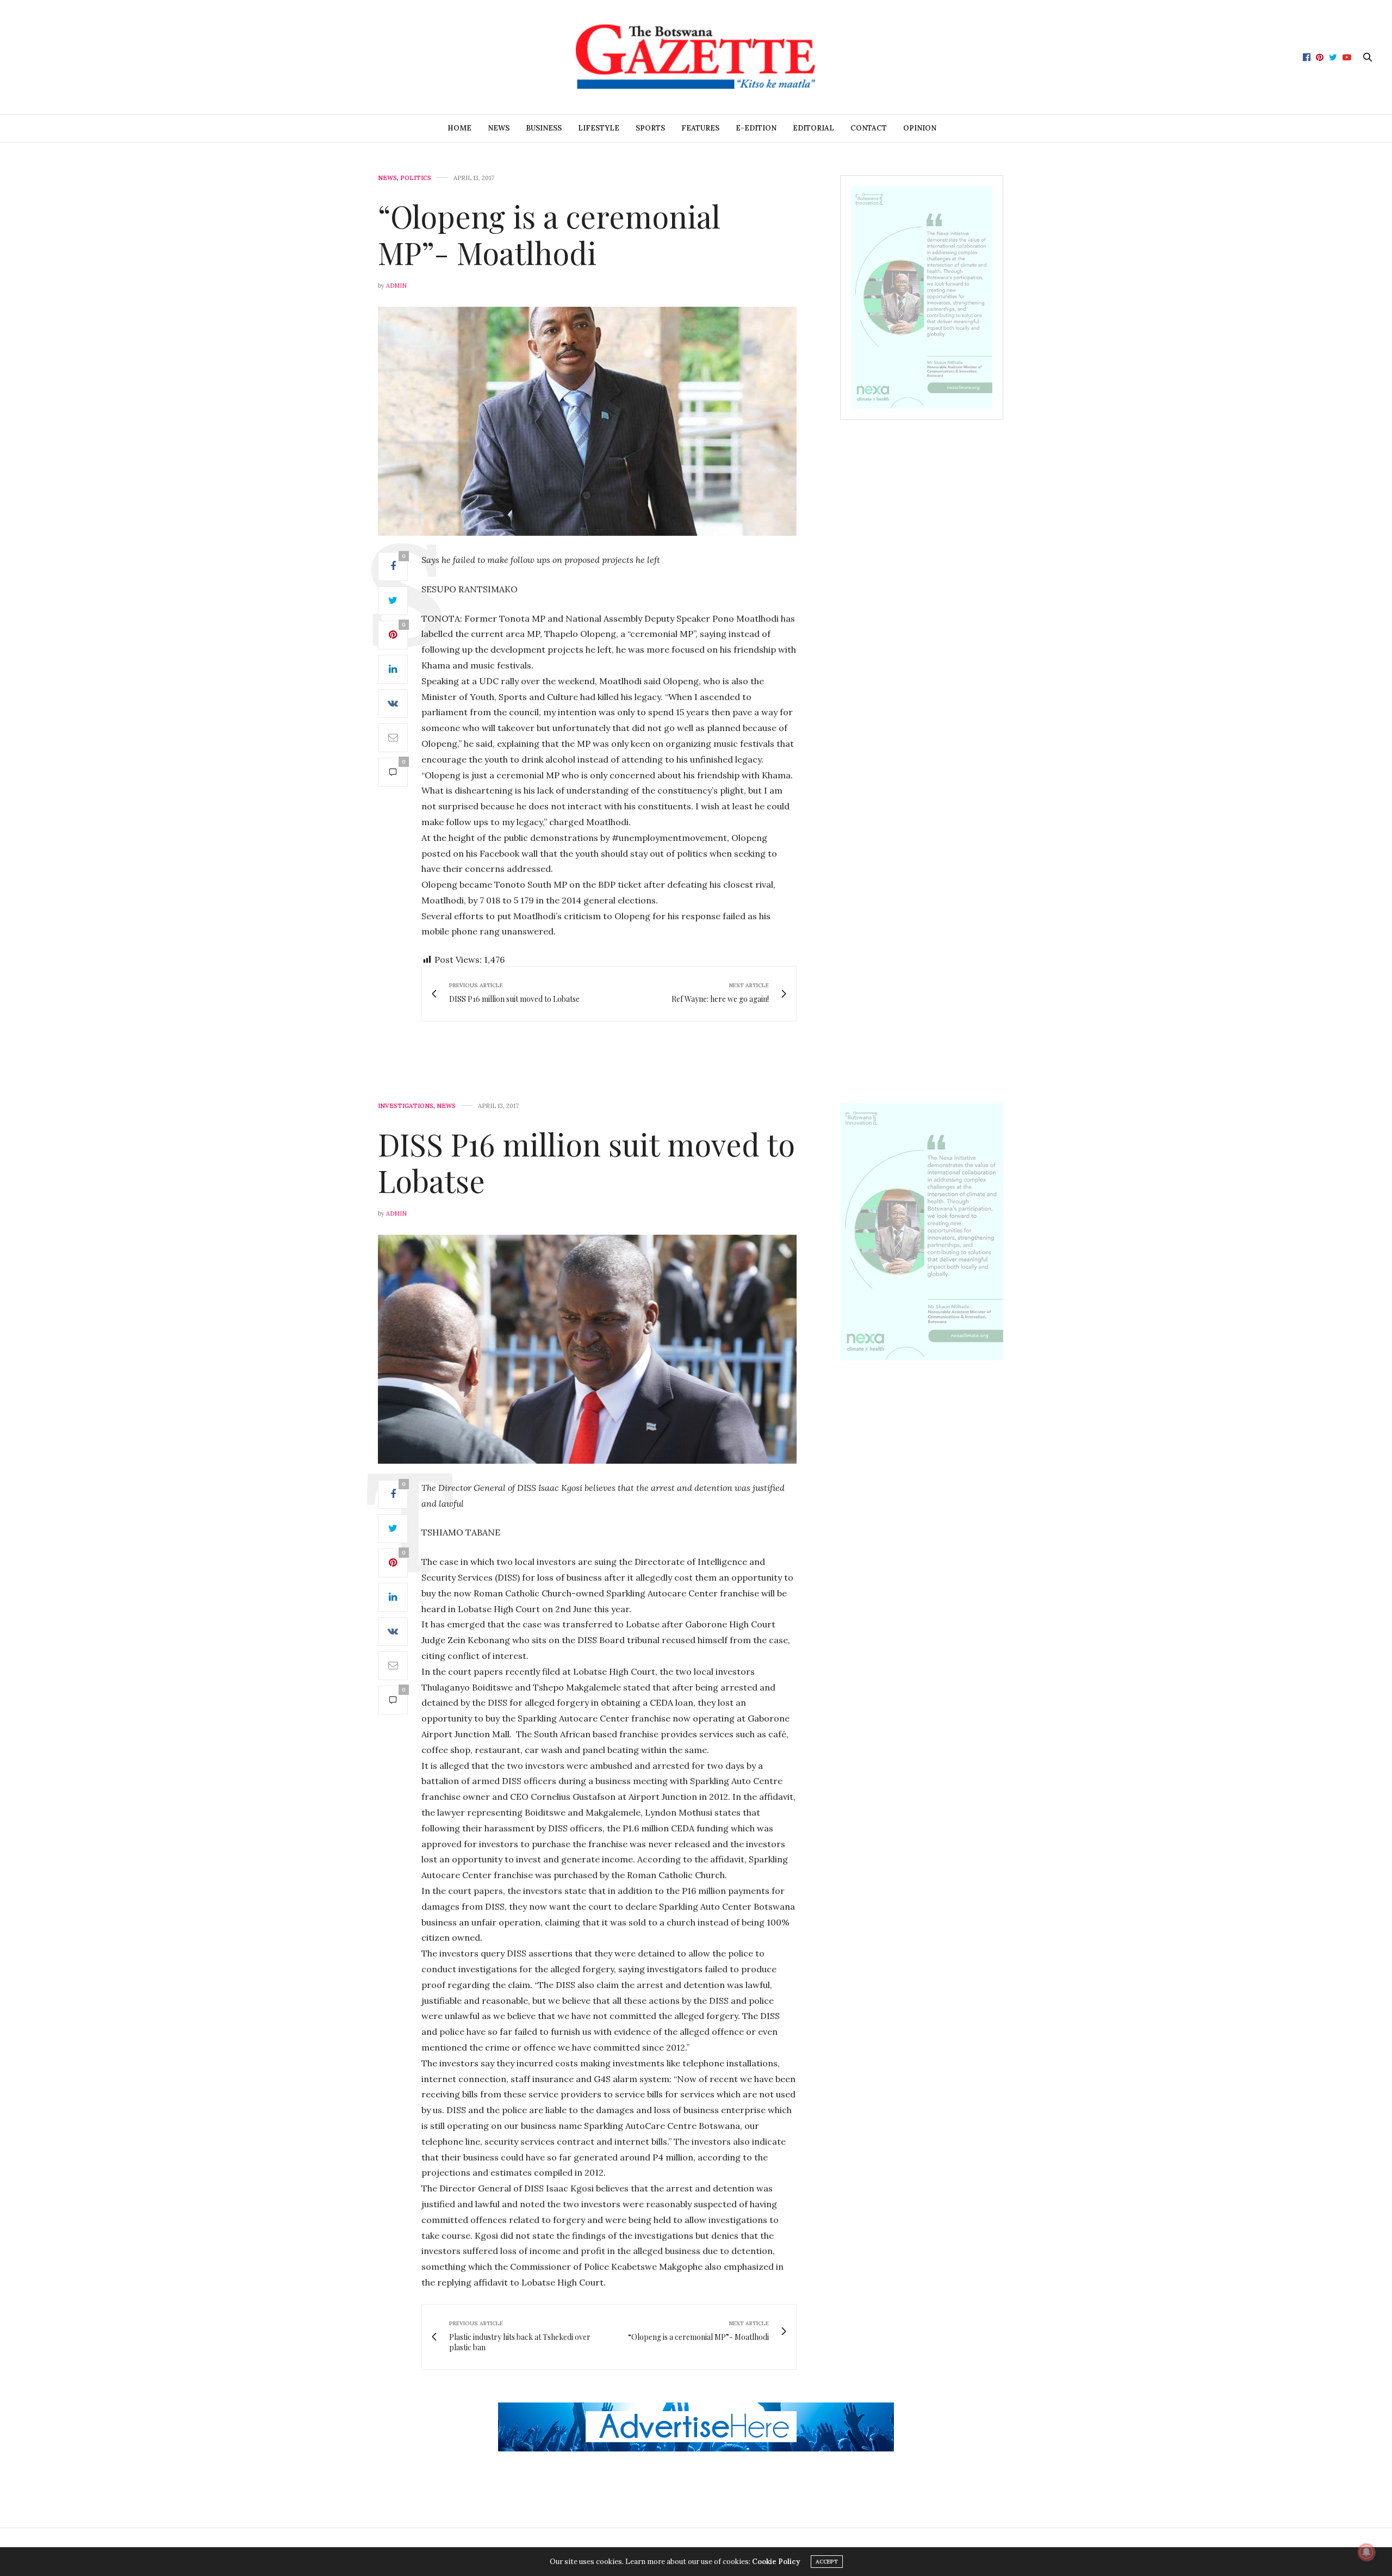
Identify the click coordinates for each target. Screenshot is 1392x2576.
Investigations (406, 1106)
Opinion (920, 128)
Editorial (813, 128)
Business (544, 128)
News (499, 128)
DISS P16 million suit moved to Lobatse (586, 1162)
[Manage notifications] (1366, 2552)
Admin (396, 286)
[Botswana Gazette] (696, 57)
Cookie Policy (776, 2562)
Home (459, 128)
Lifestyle (599, 128)
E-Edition (756, 128)
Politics (416, 178)
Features (700, 128)
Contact (869, 128)
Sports (650, 128)
